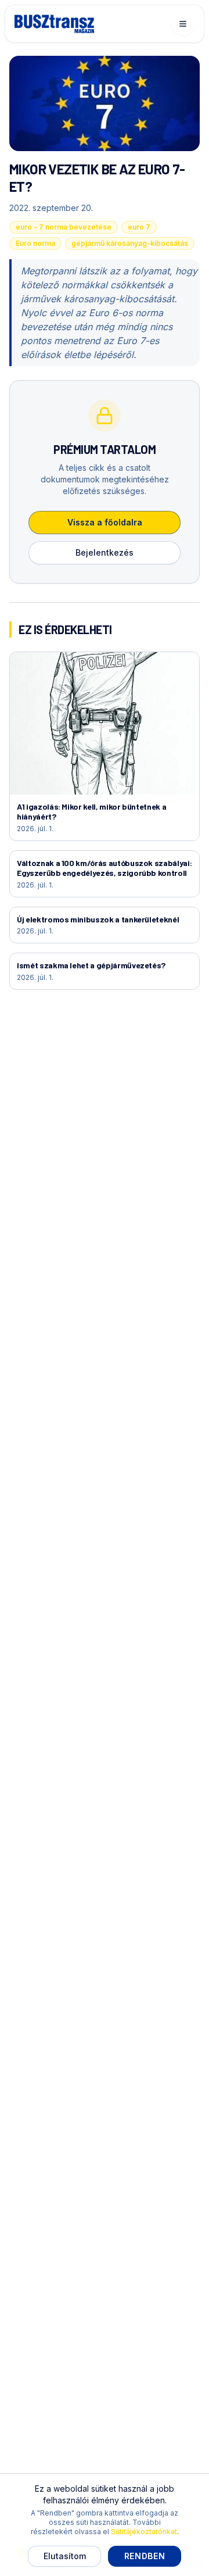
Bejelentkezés (105, 552)
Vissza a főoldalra (105, 522)
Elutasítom (65, 2556)
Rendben (145, 2556)
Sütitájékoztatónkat (144, 2532)
